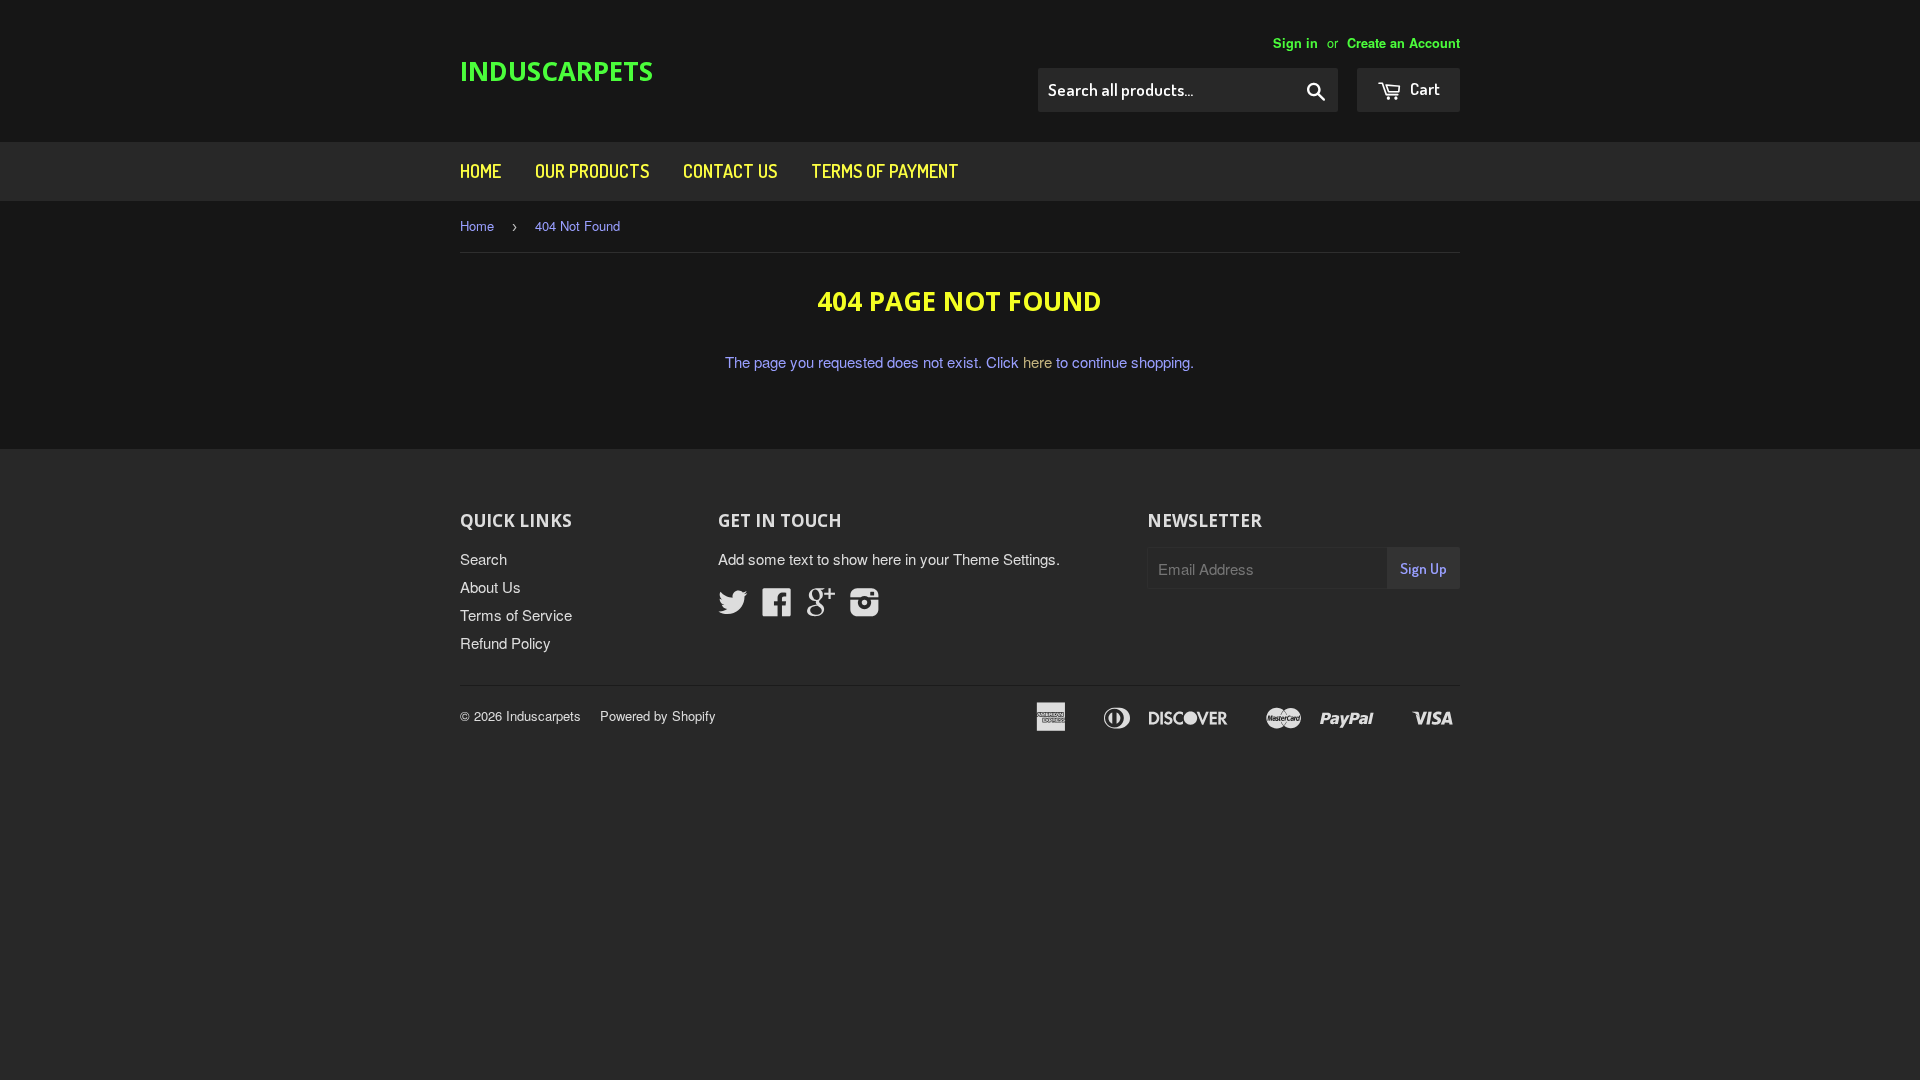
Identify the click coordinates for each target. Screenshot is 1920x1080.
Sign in (1295, 43)
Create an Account (1403, 43)
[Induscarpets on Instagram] (865, 607)
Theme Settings (1004, 558)
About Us (490, 586)
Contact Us (730, 171)
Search (483, 558)
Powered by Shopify (658, 715)
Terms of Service (516, 614)
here (1037, 361)
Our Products (592, 171)
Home (480, 171)
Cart (1423, 88)
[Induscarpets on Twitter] (733, 607)
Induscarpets (556, 71)
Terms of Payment (885, 171)
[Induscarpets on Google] (821, 607)
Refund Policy (505, 642)
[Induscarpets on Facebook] (777, 607)
